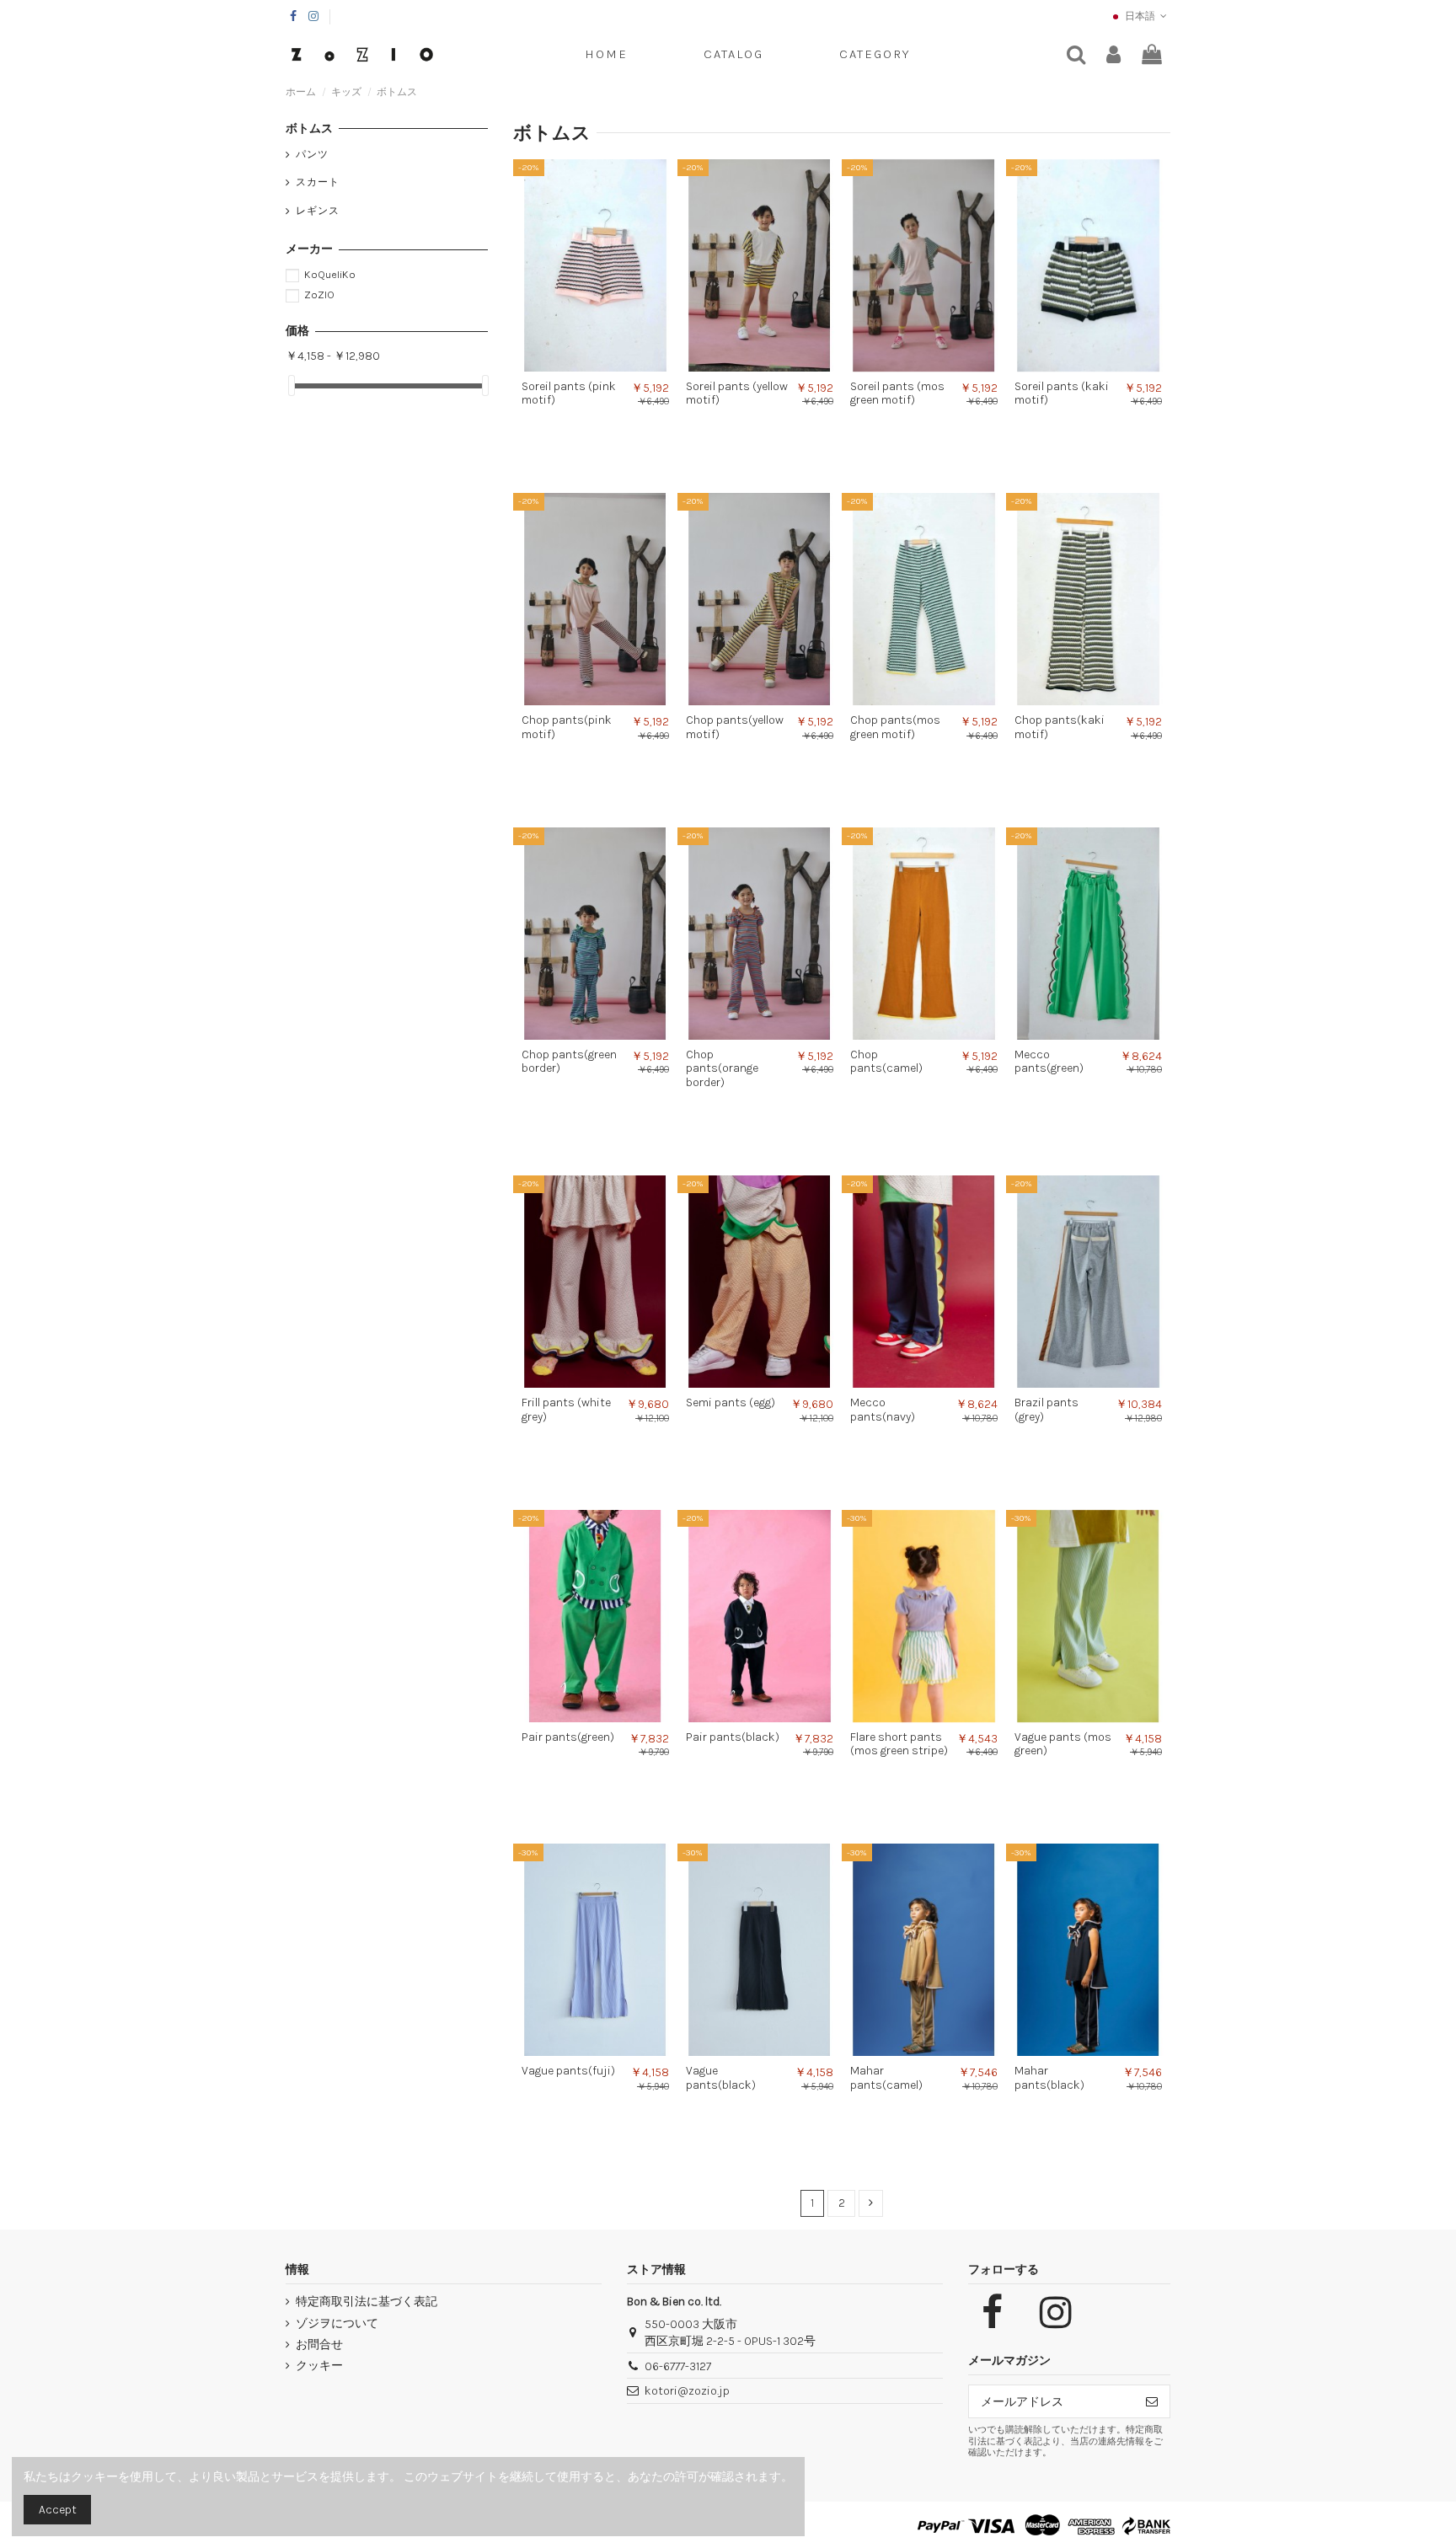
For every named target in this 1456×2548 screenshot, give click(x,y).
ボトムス (309, 128)
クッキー (319, 2366)
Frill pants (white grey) (566, 1410)
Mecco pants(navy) (883, 1410)
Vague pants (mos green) (1063, 1744)
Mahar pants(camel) (886, 2078)
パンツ (312, 154)
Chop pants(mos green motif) (895, 727)
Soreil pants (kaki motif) (1062, 393)
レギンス (318, 211)
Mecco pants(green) (1049, 1062)
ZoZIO (319, 294)
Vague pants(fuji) (568, 2071)
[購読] (1152, 2401)
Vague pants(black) (721, 2078)
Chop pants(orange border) (722, 1069)
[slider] (292, 385)
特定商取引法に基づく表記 (367, 2302)
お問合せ (319, 2345)
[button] (875, 55)
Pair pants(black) (733, 1737)
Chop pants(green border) (569, 1062)
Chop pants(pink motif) (567, 727)
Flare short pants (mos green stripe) (899, 1744)
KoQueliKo (330, 274)
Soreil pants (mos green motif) (897, 393)
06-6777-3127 (678, 2366)
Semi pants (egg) (731, 1402)
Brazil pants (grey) (1046, 1410)
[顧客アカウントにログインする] (1113, 55)
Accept (58, 2510)
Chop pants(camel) (886, 1062)
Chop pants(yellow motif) (735, 727)
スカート (318, 182)
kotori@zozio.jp (687, 2391)
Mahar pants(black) (1049, 2078)
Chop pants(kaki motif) (1060, 727)
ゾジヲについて (337, 2323)
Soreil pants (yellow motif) (737, 393)
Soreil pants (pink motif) (569, 393)
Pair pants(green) (568, 1737)
